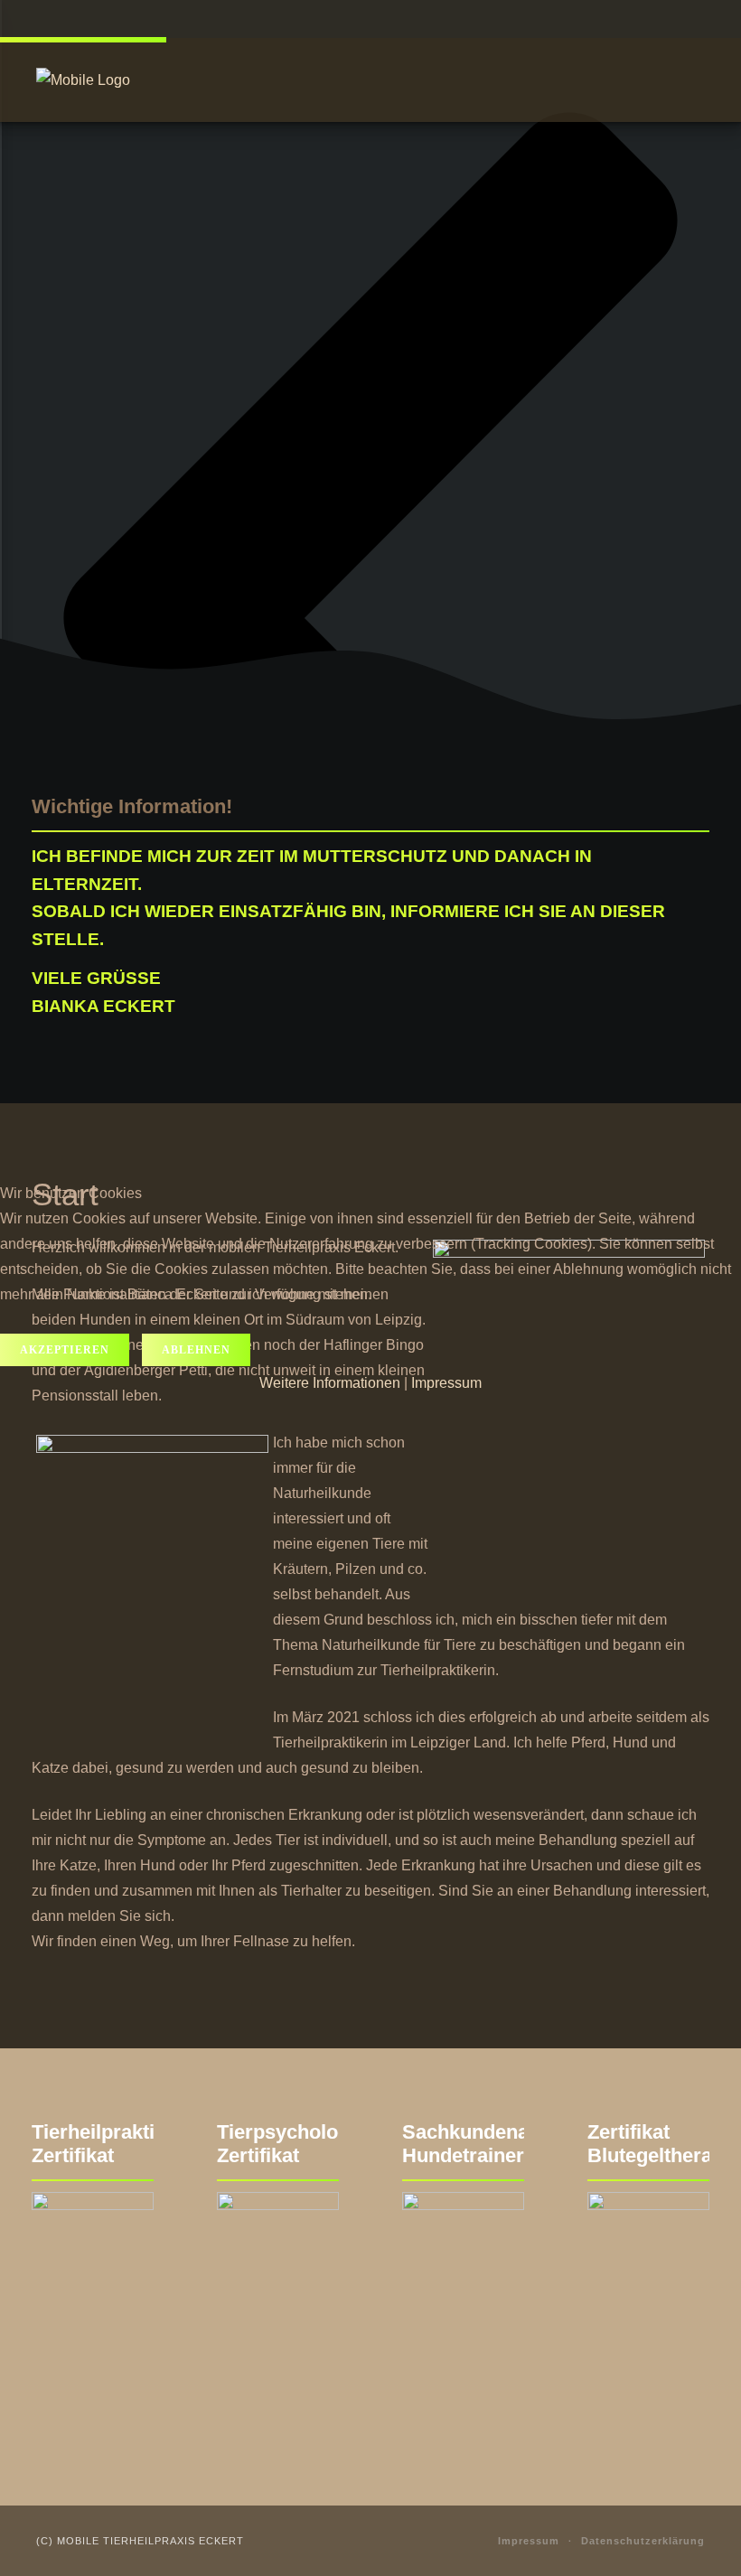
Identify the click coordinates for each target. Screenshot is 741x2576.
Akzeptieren (65, 1350)
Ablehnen (196, 1350)
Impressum (446, 1383)
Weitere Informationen (330, 1383)
